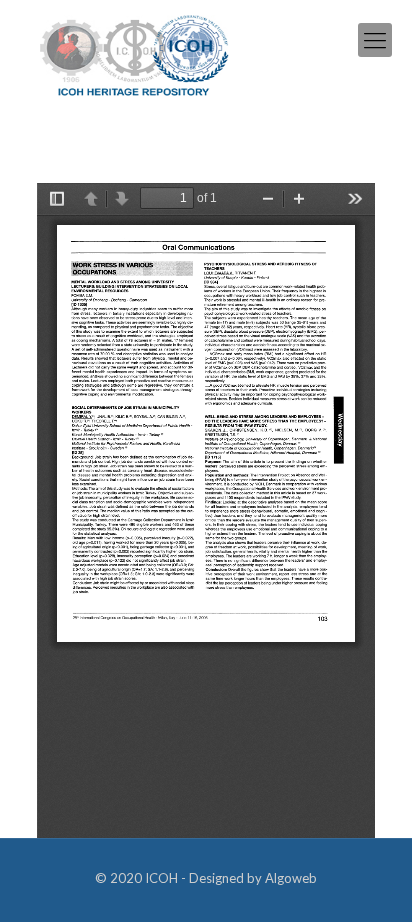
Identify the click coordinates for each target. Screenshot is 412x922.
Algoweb (291, 878)
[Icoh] (134, 53)
